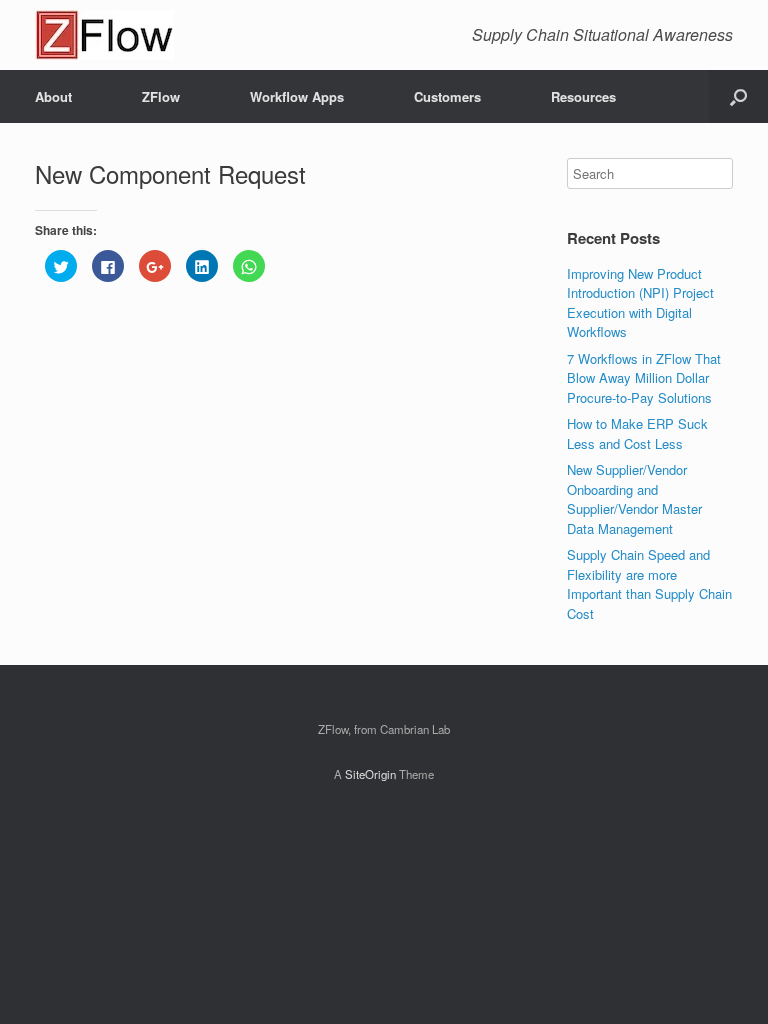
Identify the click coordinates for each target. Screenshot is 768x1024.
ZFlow (161, 96)
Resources (583, 96)
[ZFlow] (104, 35)
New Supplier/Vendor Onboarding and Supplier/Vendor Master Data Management (634, 499)
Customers (447, 96)
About (53, 96)
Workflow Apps (297, 96)
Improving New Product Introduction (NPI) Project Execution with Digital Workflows (640, 303)
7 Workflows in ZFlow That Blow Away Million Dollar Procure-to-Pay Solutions (644, 378)
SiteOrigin (370, 774)
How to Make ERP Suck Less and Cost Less (637, 433)
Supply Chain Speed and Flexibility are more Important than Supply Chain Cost (649, 584)
